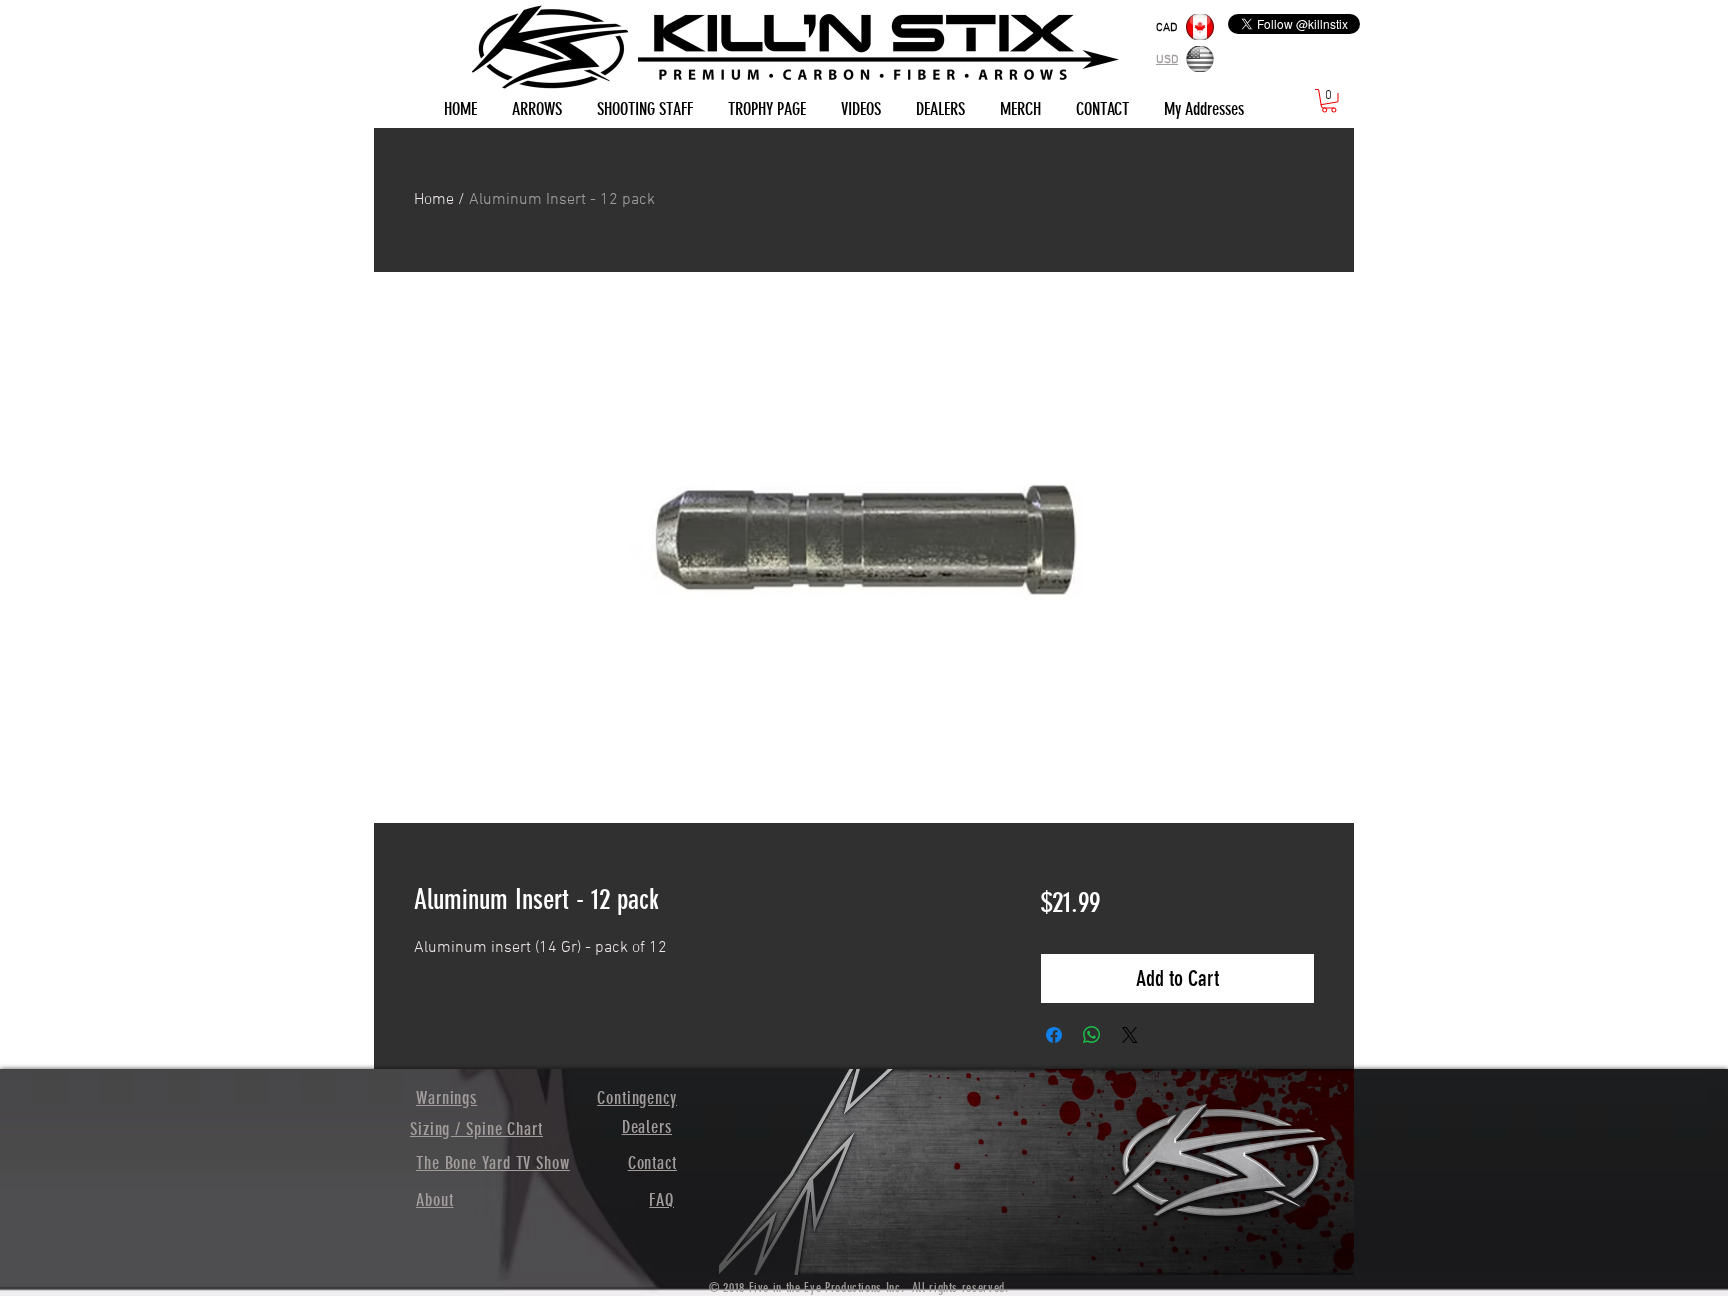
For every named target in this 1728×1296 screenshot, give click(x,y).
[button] (1329, 101)
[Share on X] (1130, 1035)
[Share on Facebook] (1054, 1035)
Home (434, 200)
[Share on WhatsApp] (1092, 1035)
